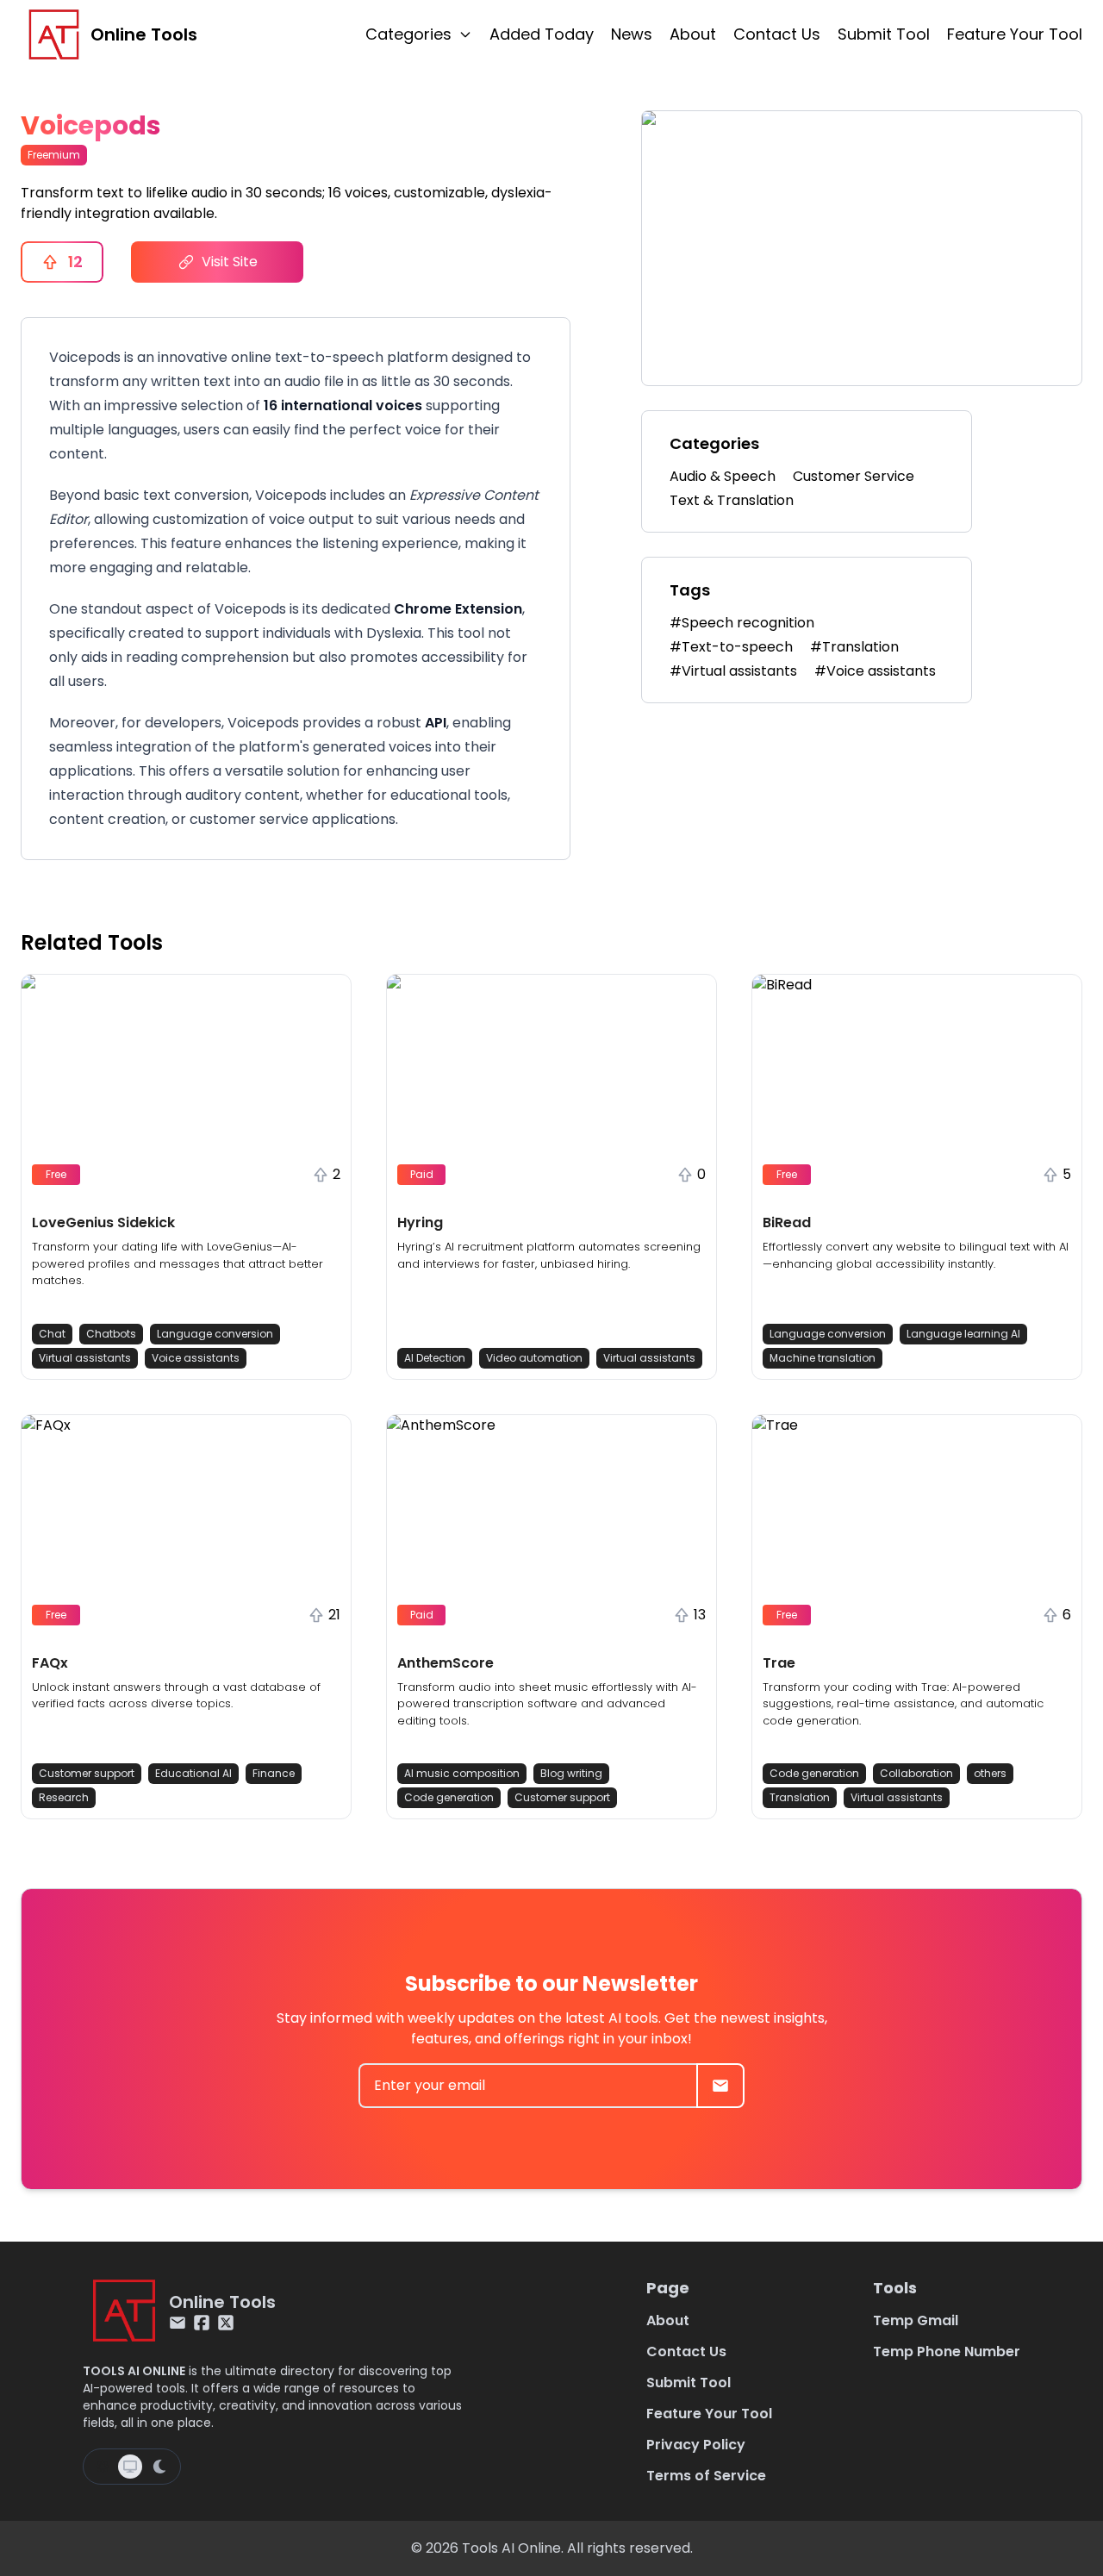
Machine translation (823, 1358)
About (693, 34)
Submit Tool (884, 34)
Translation (800, 1797)
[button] (186, 1177)
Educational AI (193, 1773)
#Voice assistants (875, 671)
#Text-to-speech (731, 647)
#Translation (854, 647)
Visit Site (230, 262)
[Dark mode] (159, 2467)
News (632, 34)
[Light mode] (103, 2467)
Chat (52, 1334)
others (990, 1773)
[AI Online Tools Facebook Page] (202, 2323)
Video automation (534, 1358)
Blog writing (571, 1773)
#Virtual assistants (733, 671)
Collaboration (916, 1773)
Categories (408, 34)
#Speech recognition (742, 623)
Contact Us (777, 34)
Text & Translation (732, 500)
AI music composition (462, 1773)
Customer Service (854, 476)
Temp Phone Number (947, 2351)
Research (64, 1797)
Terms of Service (706, 2476)
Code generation (449, 1797)
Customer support (87, 1773)
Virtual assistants (85, 1358)
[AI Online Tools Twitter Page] (226, 2323)
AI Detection (435, 1358)
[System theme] (130, 2467)
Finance (274, 1773)
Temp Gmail (916, 2320)
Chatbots (111, 1334)
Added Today (542, 34)
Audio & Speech (723, 476)
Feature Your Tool (1015, 34)
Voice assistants (196, 1358)
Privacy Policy (696, 2445)
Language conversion (215, 1334)
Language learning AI (963, 1334)
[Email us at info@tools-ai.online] (178, 2323)
